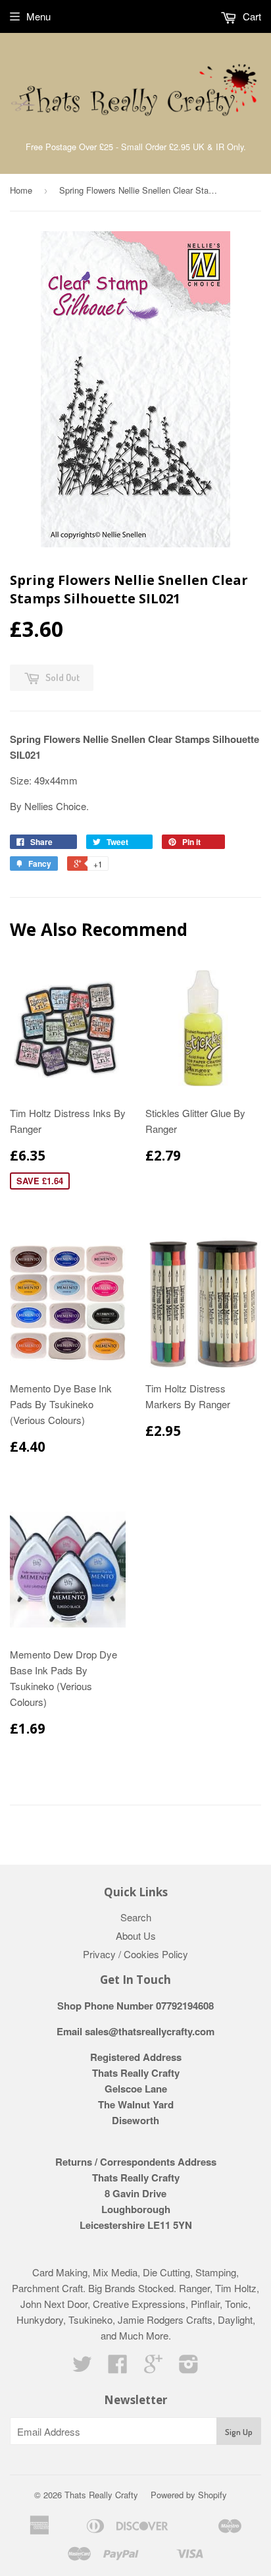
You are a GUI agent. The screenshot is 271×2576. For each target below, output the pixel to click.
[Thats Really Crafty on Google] (153, 2368)
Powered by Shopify (189, 2495)
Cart (251, 16)
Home (21, 190)
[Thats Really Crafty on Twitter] (82, 2368)
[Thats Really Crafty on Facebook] (118, 2368)
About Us (136, 1935)
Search (136, 1917)
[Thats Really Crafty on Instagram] (189, 2368)
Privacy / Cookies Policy (135, 1954)
